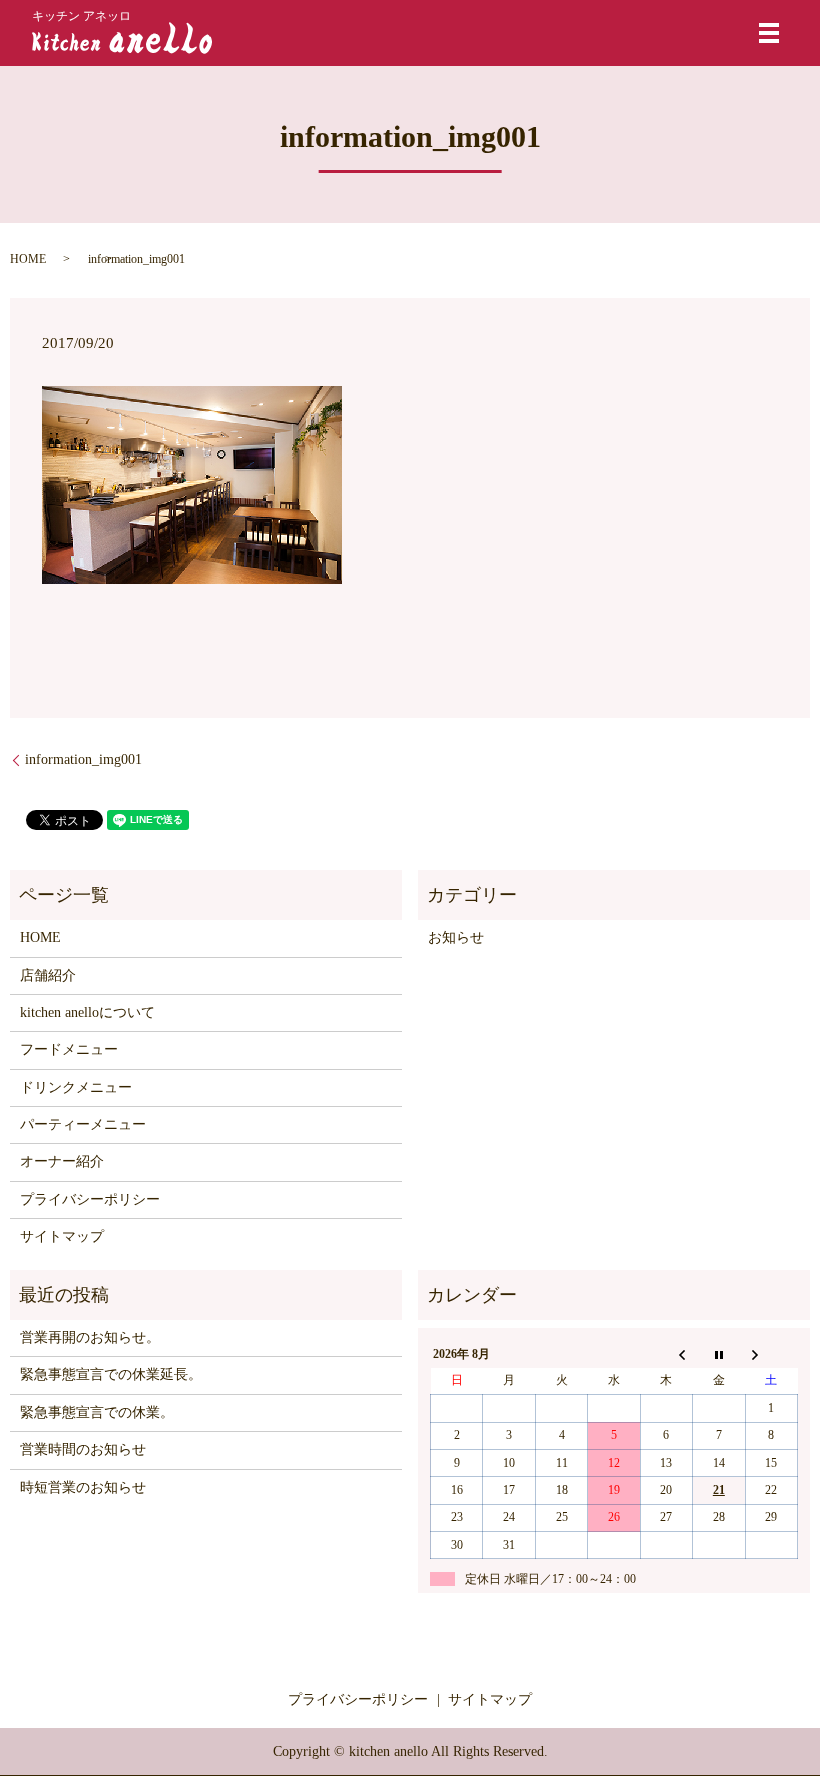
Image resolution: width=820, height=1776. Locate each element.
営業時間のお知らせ (83, 1449)
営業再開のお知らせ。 (90, 1337)
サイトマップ (62, 1236)
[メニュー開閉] (769, 33)
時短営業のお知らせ (83, 1487)
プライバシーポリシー (90, 1199)
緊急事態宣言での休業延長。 (111, 1374)
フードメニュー (69, 1049)
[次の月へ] (771, 1354)
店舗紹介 (48, 975)
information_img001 (83, 759)
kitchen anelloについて (87, 1012)
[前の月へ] (666, 1354)
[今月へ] (719, 1354)
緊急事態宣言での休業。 (97, 1412)
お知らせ (456, 937)
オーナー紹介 (62, 1161)
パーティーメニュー (83, 1124)
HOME (28, 259)
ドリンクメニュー (76, 1087)
